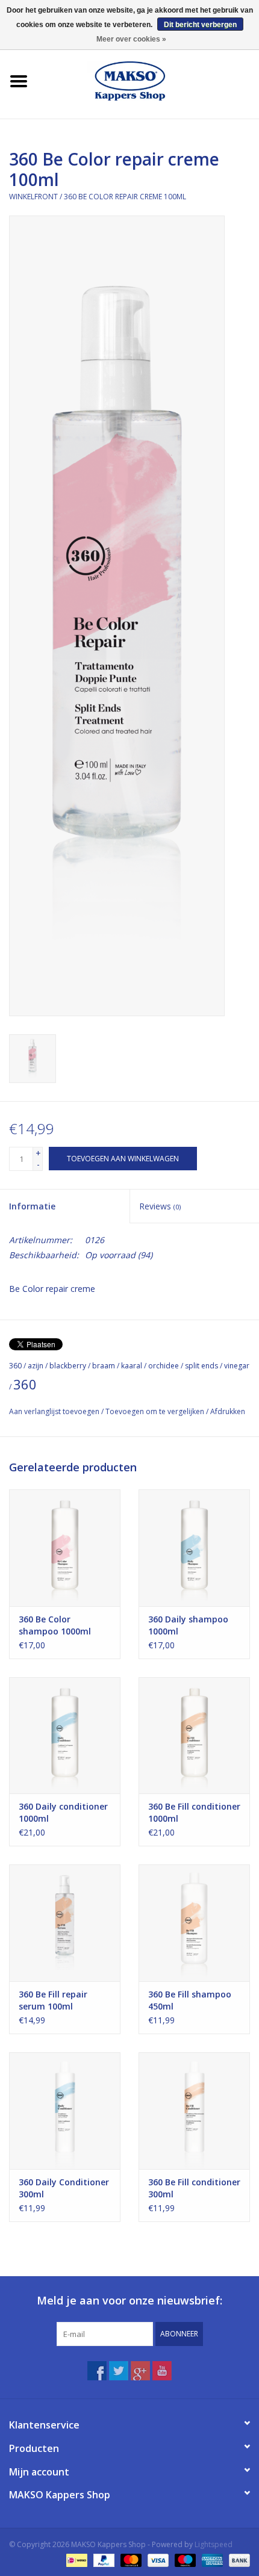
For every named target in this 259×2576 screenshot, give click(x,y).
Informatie (32, 1206)
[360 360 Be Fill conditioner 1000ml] (194, 1736)
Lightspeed (214, 2544)
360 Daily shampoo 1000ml (188, 1625)
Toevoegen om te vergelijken (156, 1411)
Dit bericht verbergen (200, 25)
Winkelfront (33, 197)
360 (15, 1366)
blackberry (68, 1366)
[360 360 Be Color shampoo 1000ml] (65, 1548)
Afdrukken (228, 1411)
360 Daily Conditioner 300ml (64, 2188)
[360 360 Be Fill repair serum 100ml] (65, 1923)
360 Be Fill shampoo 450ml (190, 2000)
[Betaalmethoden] (75, 2559)
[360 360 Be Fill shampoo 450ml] (194, 1923)
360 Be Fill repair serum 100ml (53, 2000)
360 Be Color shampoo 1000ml (55, 1625)
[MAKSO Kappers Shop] (148, 80)
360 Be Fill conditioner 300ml (194, 2188)
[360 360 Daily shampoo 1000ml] (194, 1548)
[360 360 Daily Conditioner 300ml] (65, 2111)
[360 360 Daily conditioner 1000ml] (65, 1736)
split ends (201, 1366)
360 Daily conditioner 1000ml (63, 1812)
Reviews (160, 1206)
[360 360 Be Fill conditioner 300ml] (194, 2111)
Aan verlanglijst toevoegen (54, 1411)
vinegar (237, 1366)
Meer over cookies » (131, 39)
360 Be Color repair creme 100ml (125, 197)
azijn (36, 1366)
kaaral (132, 1366)
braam (104, 1366)
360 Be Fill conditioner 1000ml (194, 1812)
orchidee (164, 1366)
